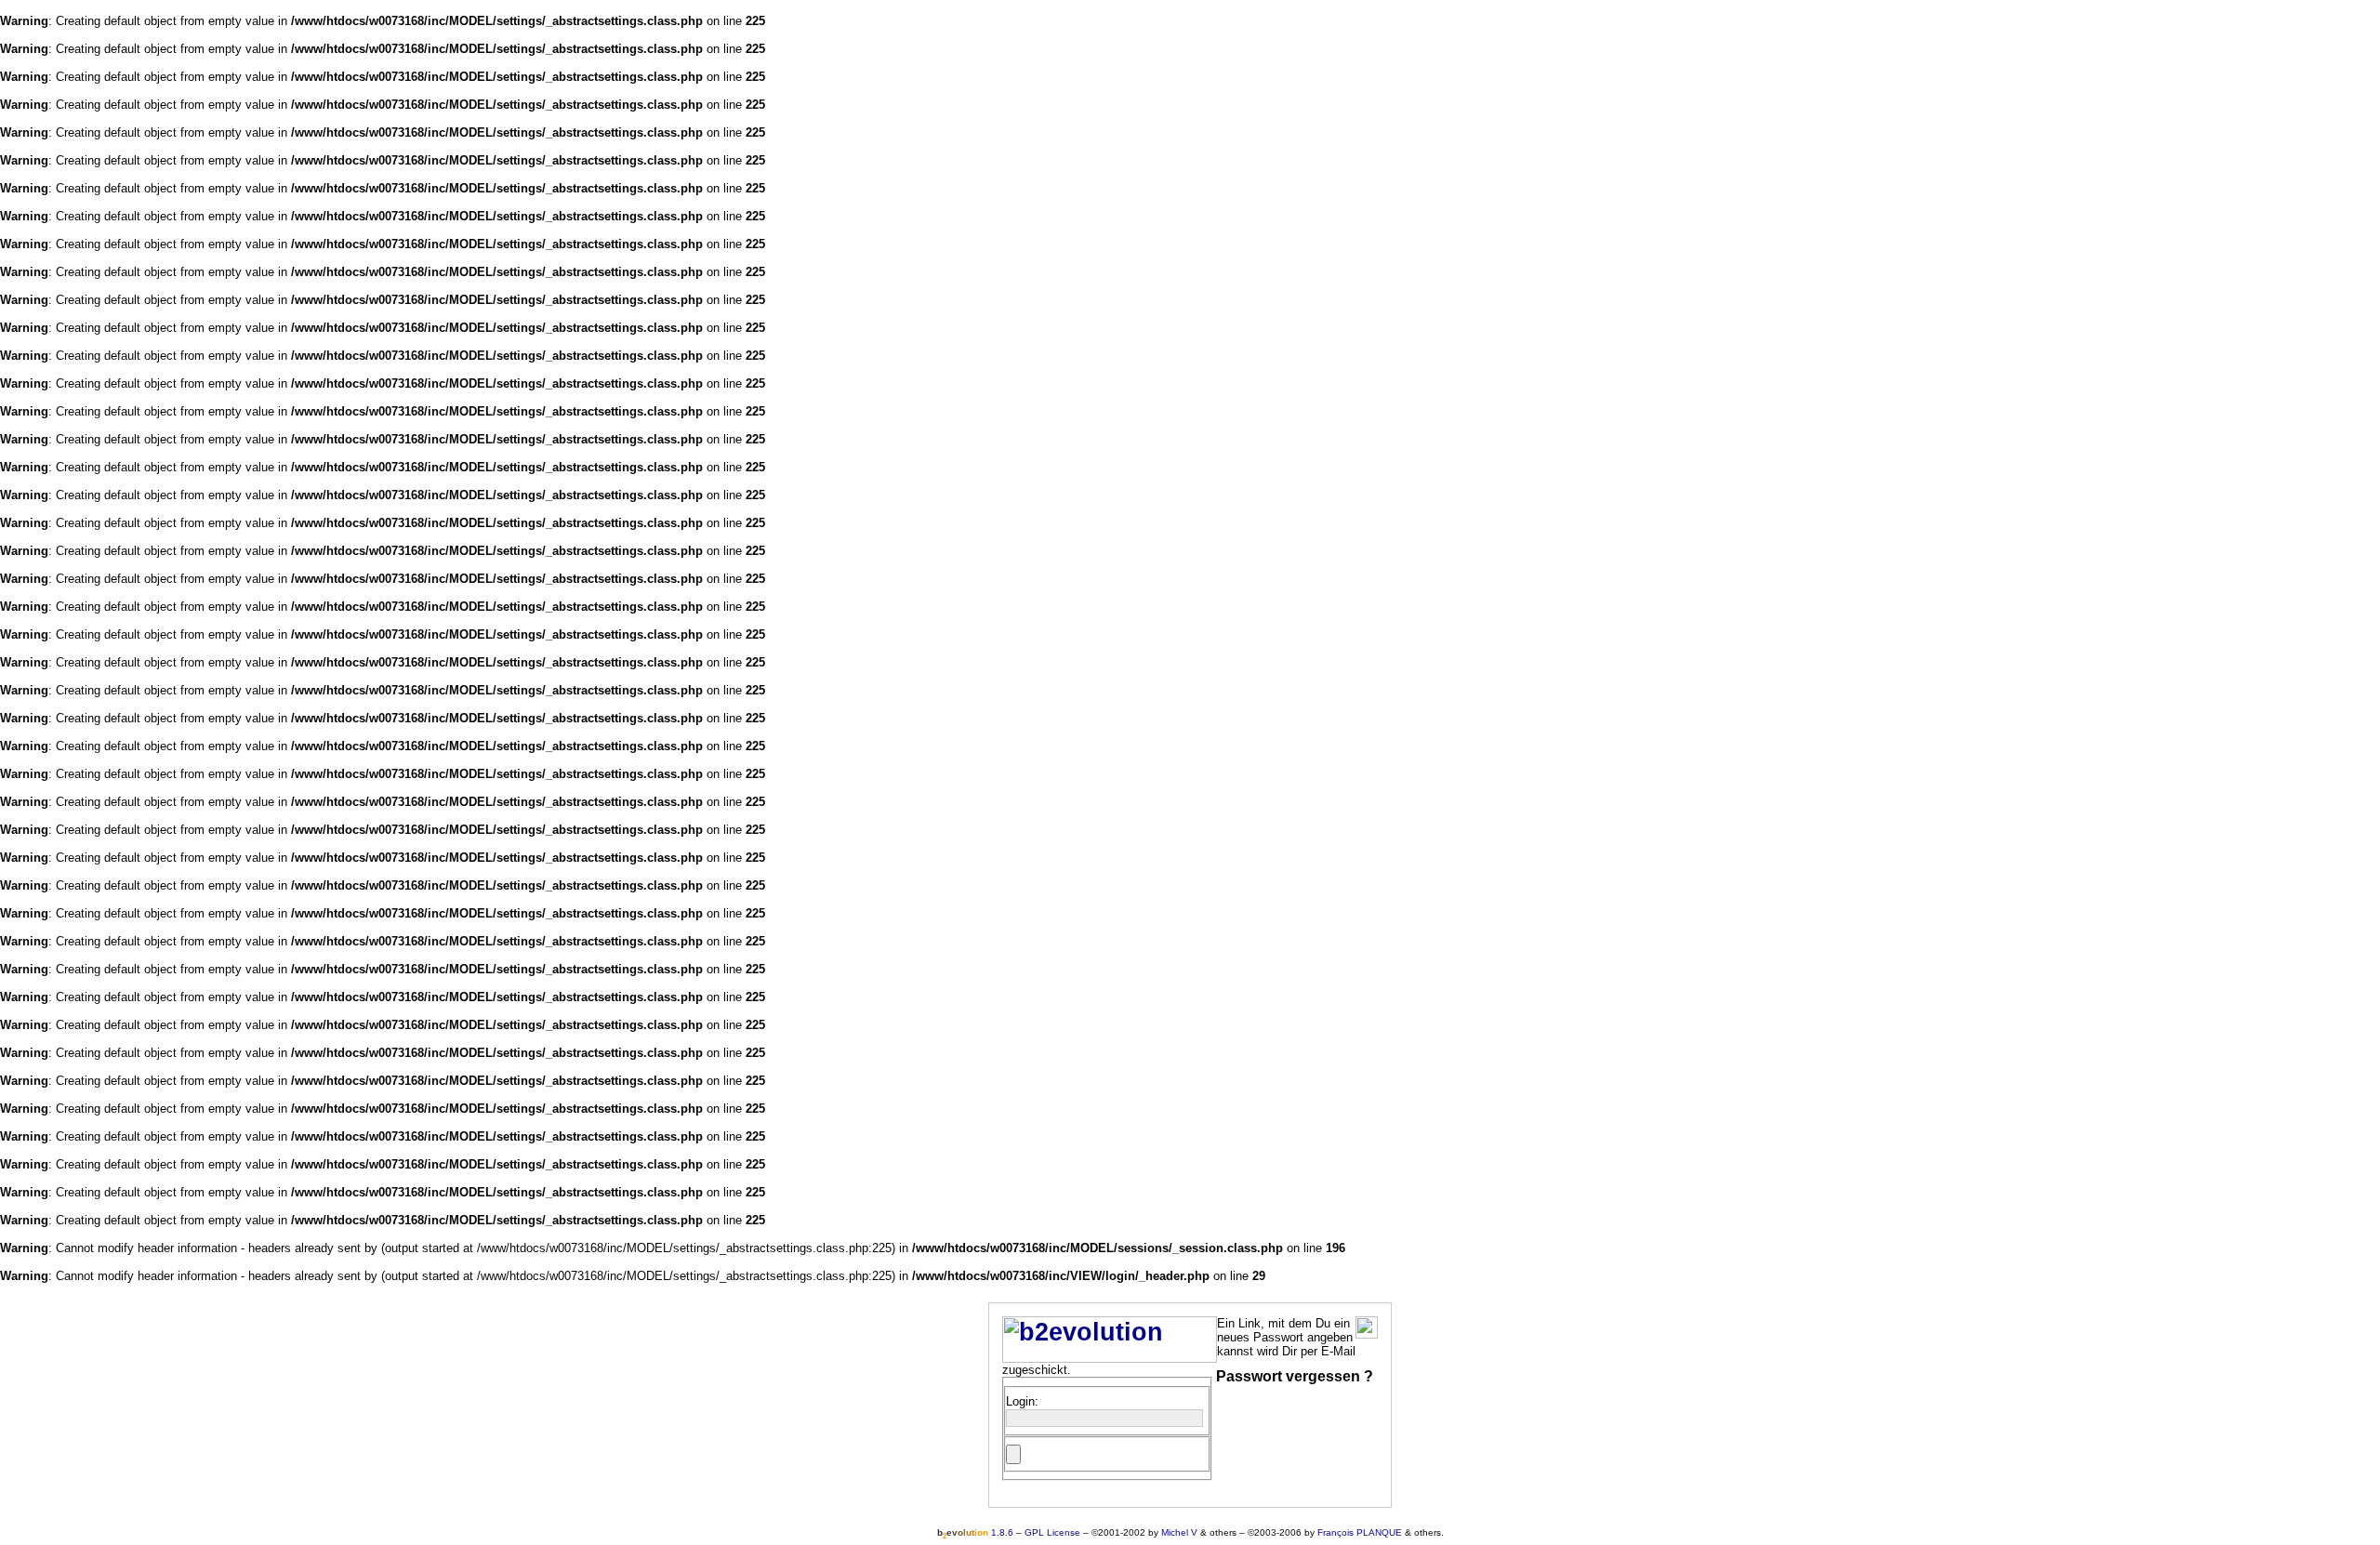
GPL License (1052, 1532)
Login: (1022, 1401)
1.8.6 (975, 1532)
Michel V (1179, 1532)
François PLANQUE (1360, 1532)
